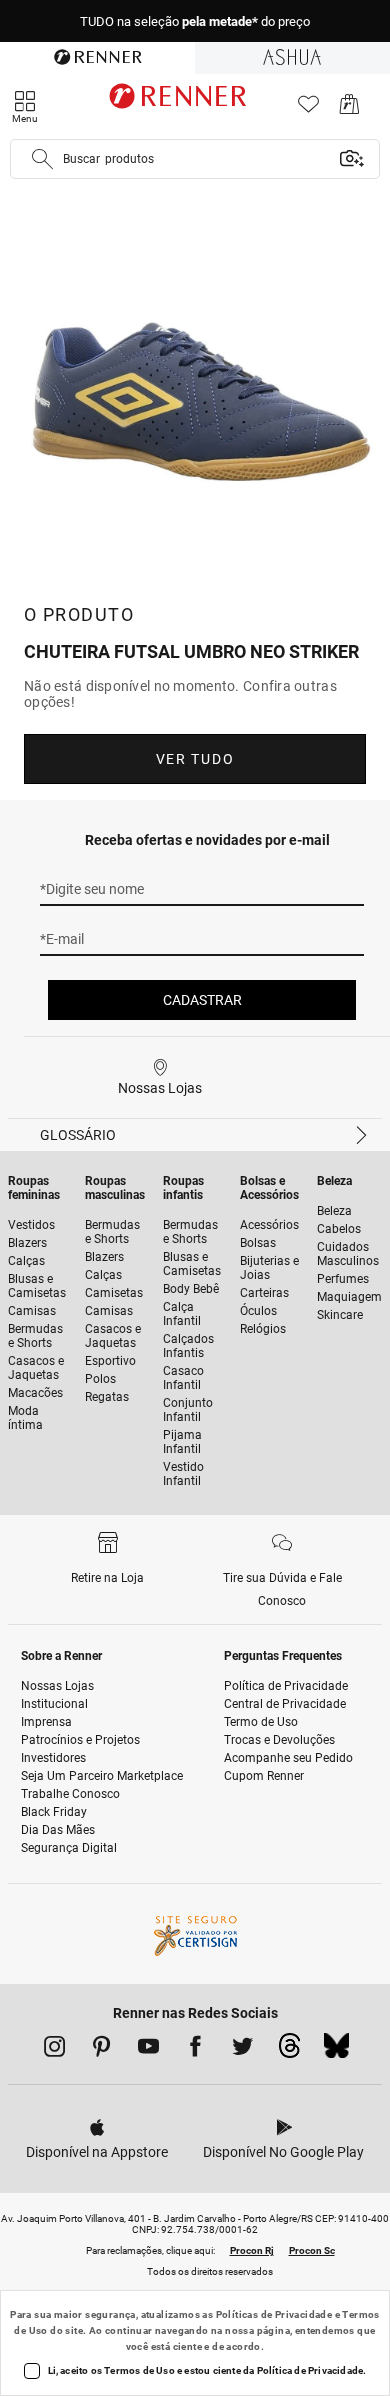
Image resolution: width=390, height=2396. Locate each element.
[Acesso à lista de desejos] (308, 109)
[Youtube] (148, 2050)
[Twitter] (242, 2050)
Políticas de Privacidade (274, 2314)
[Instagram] (54, 2050)
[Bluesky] (336, 2051)
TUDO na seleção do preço (195, 21)
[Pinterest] (101, 2050)
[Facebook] (195, 2050)
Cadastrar (202, 1000)
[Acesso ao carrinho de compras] (349, 109)
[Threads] (289, 2051)
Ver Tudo (195, 759)
